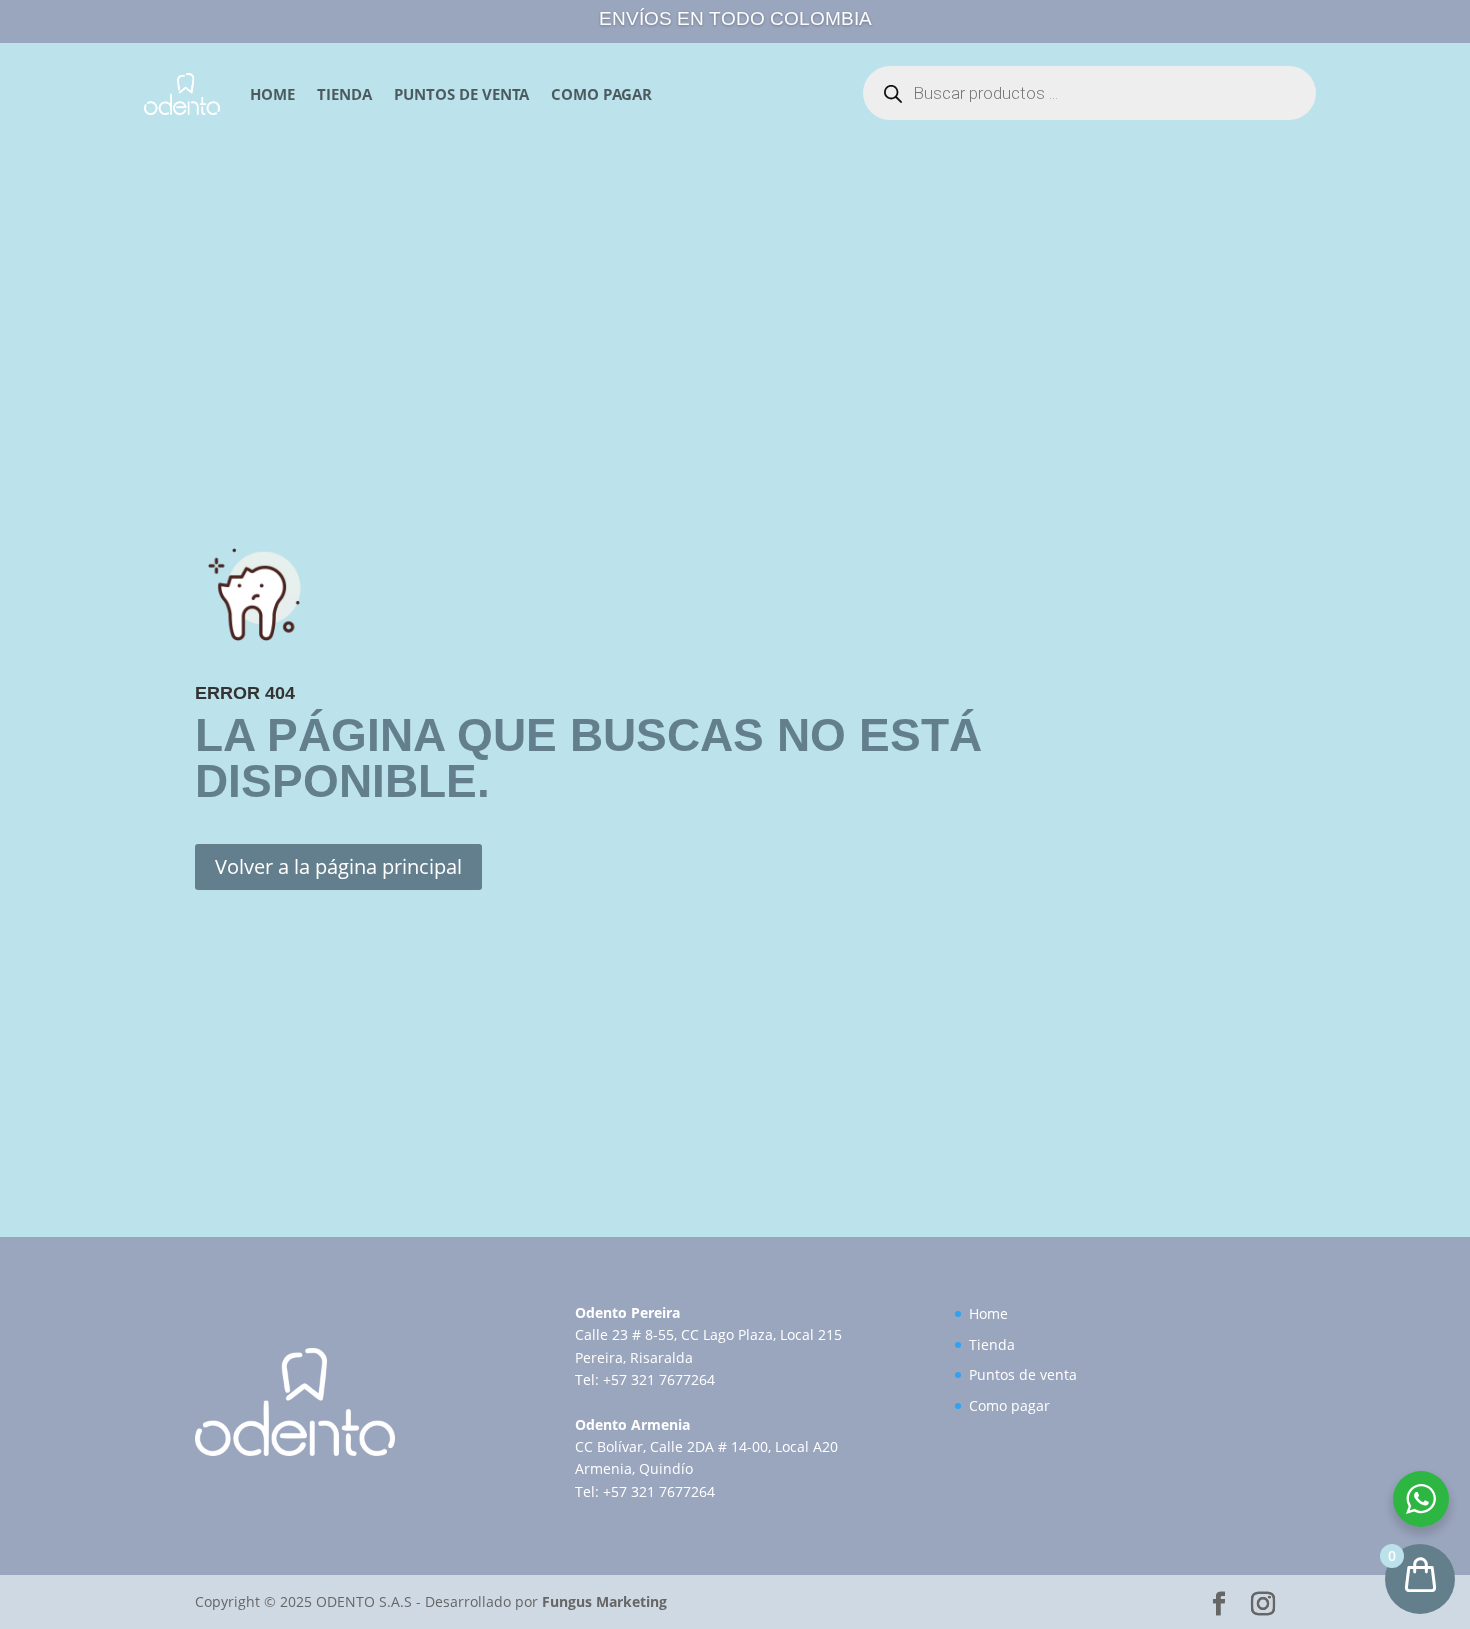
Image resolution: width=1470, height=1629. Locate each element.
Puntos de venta (461, 94)
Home (272, 94)
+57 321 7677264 (659, 1379)
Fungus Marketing (604, 1601)
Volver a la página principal (338, 866)
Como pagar (601, 94)
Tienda (344, 94)
